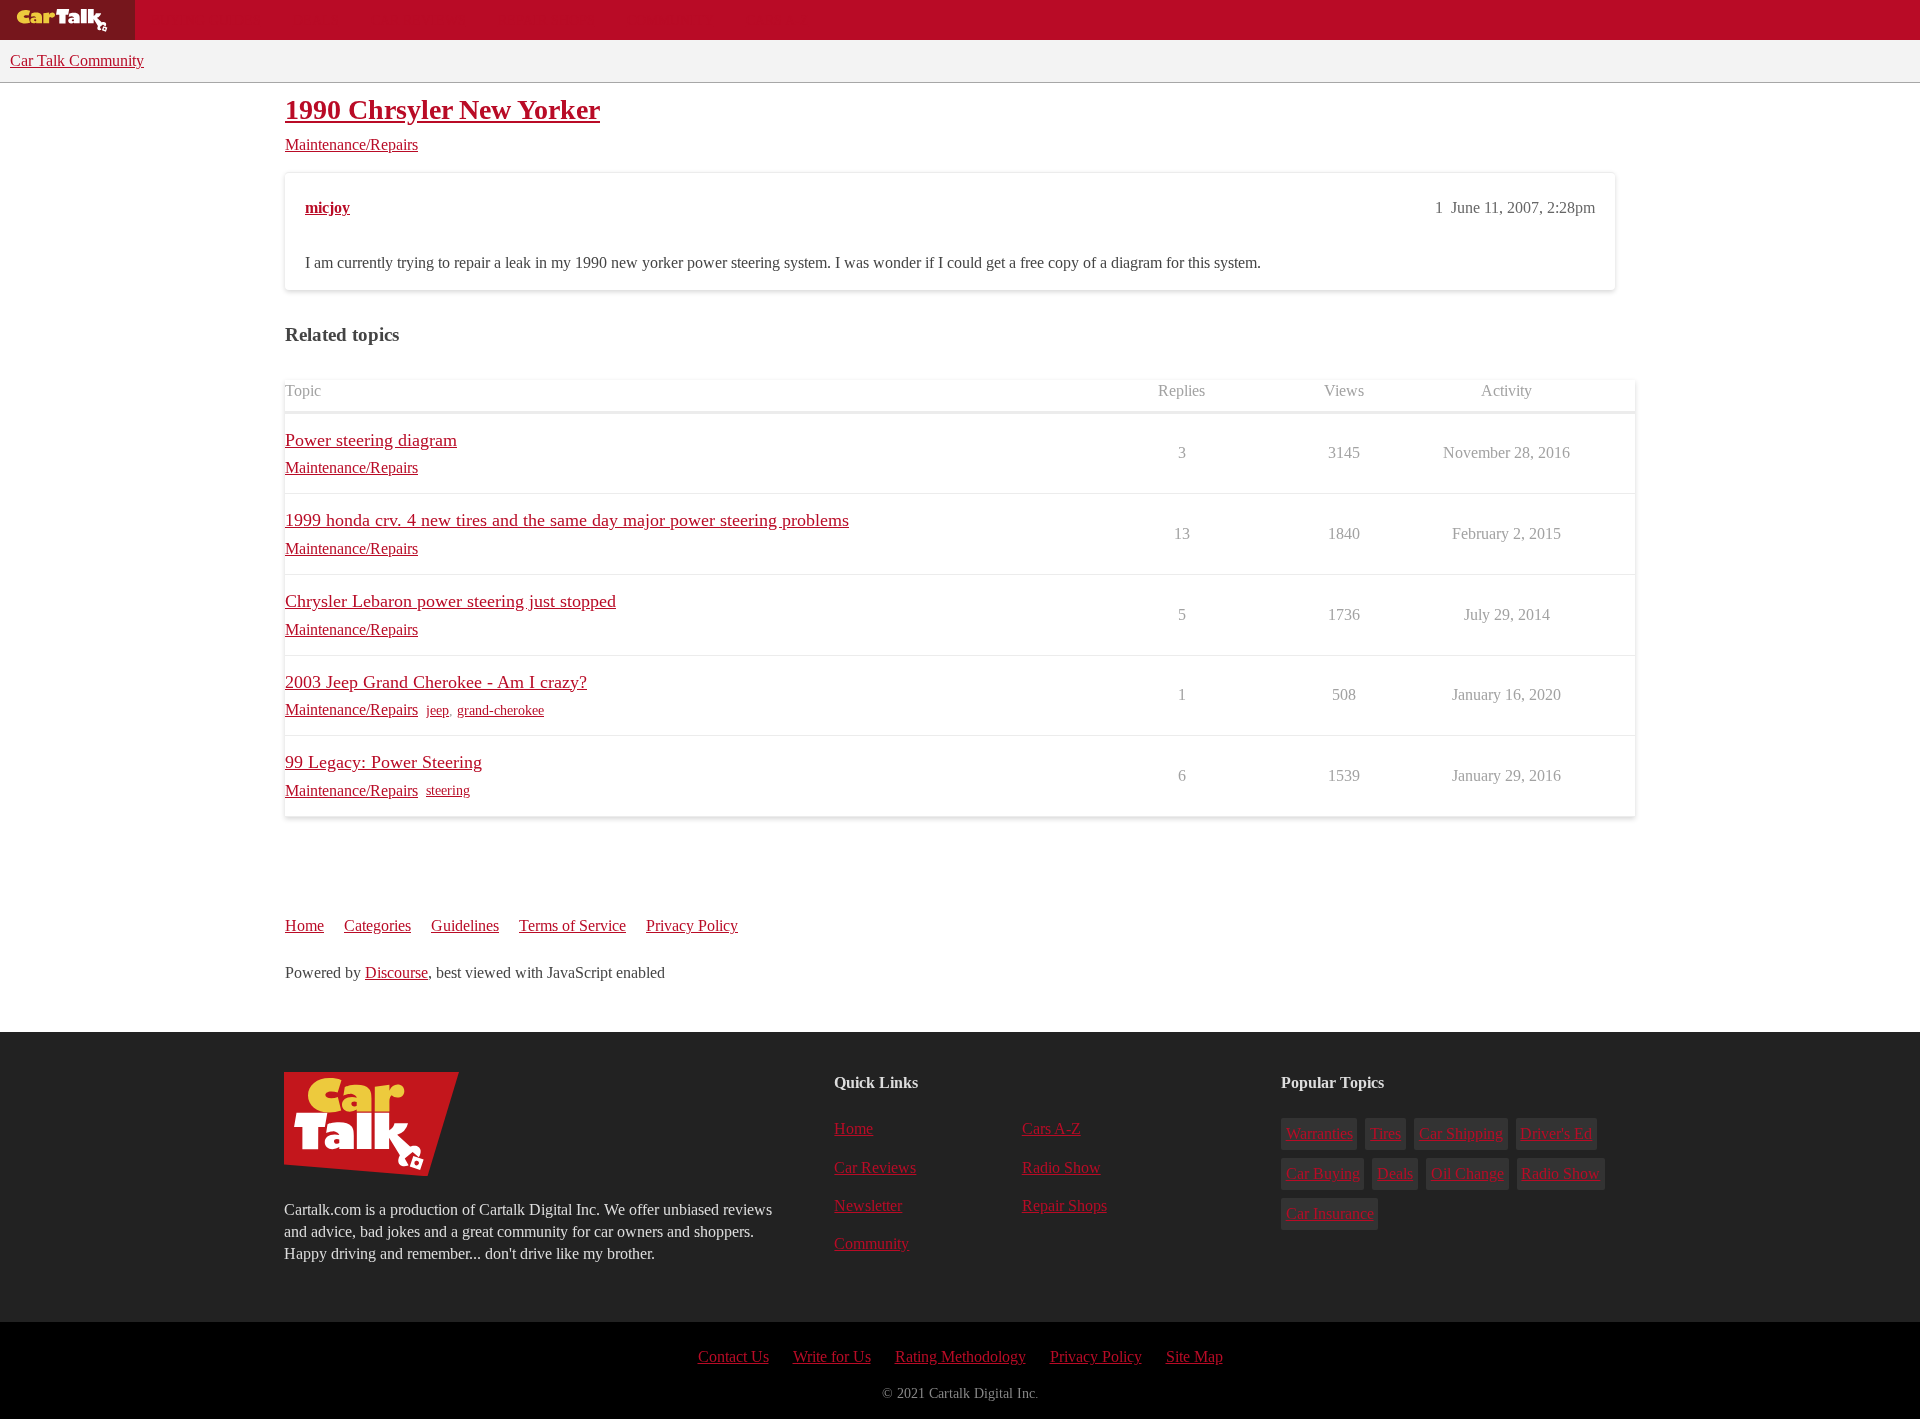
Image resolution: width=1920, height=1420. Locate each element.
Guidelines (465, 925)
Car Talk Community (77, 60)
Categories (377, 925)
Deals (316, 20)
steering (448, 790)
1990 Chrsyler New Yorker (442, 109)
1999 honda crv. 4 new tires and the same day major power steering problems (567, 520)
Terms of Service (572, 925)
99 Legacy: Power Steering (383, 762)
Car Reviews (418, 20)
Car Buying (1323, 1173)
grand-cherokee (500, 710)
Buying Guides (206, 20)
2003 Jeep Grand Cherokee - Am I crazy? (436, 682)
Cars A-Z (777, 20)
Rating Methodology (960, 1356)
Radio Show (1061, 1167)
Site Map (1194, 1356)
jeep (437, 710)
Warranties (1319, 1133)
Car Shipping (1461, 1133)
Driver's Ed (1556, 1133)
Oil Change (1467, 1173)
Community (670, 20)
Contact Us (733, 1356)
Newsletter (868, 1205)
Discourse (396, 972)
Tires (1385, 1133)
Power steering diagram (371, 440)
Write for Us (832, 1356)
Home (304, 925)
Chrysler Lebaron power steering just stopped (450, 601)
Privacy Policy (692, 925)
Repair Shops (546, 20)
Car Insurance (1330, 1213)
